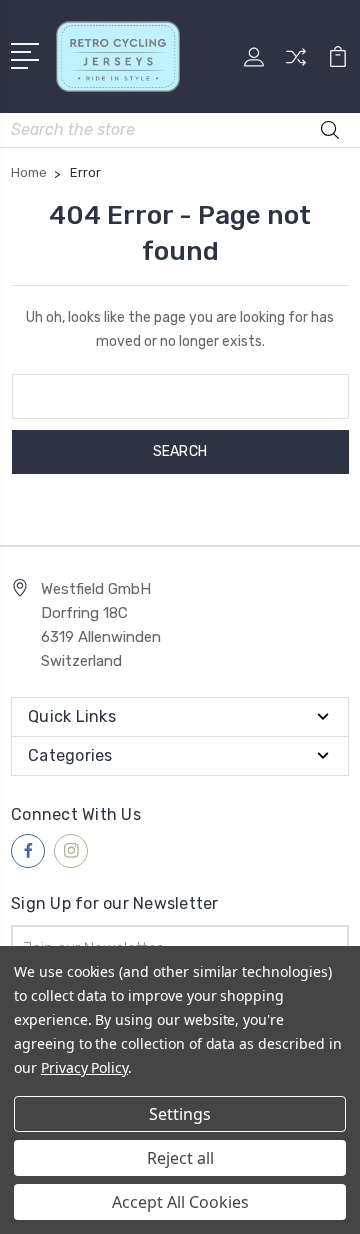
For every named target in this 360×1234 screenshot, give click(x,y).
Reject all (180, 1158)
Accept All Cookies (180, 1202)
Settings (180, 1114)
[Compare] (296, 63)
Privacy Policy (84, 1067)
